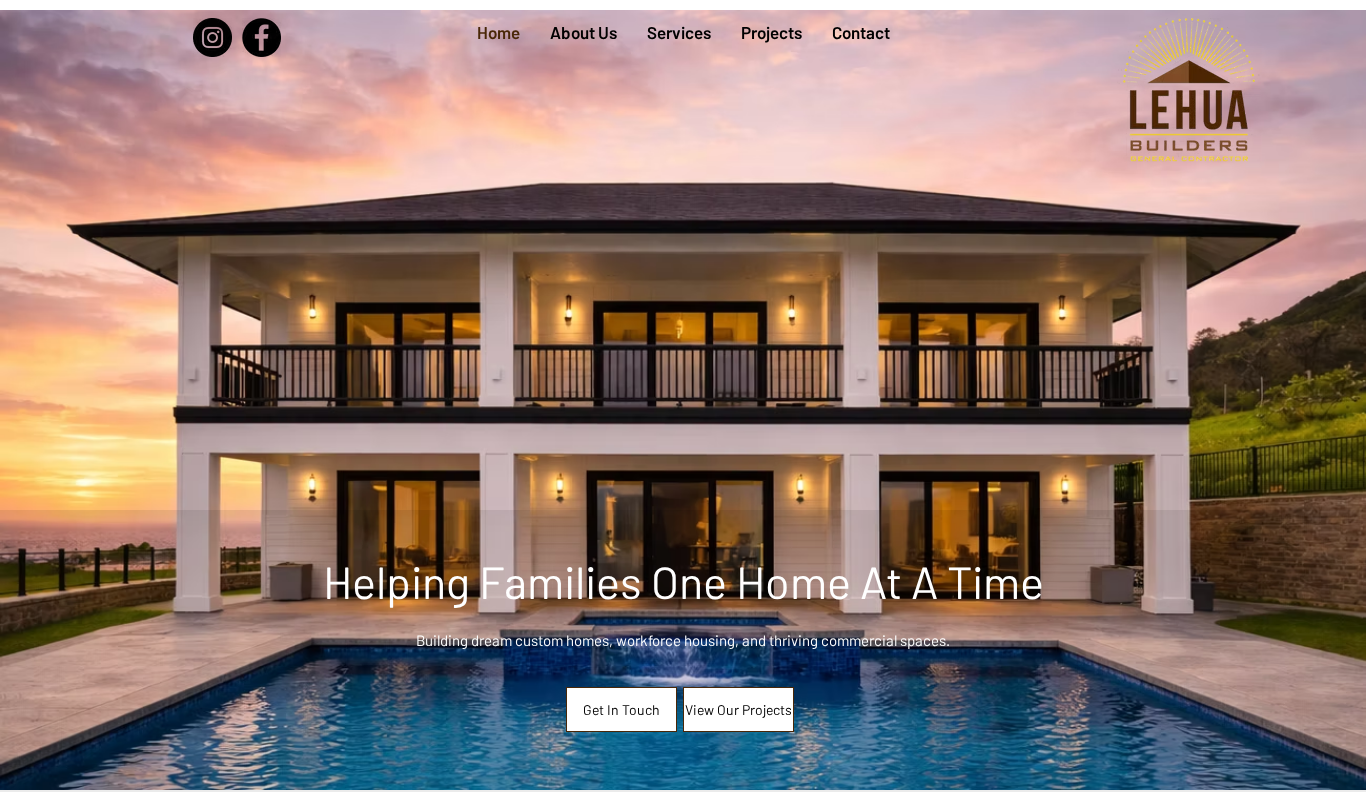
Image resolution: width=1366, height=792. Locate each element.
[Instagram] (212, 37)
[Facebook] (261, 37)
